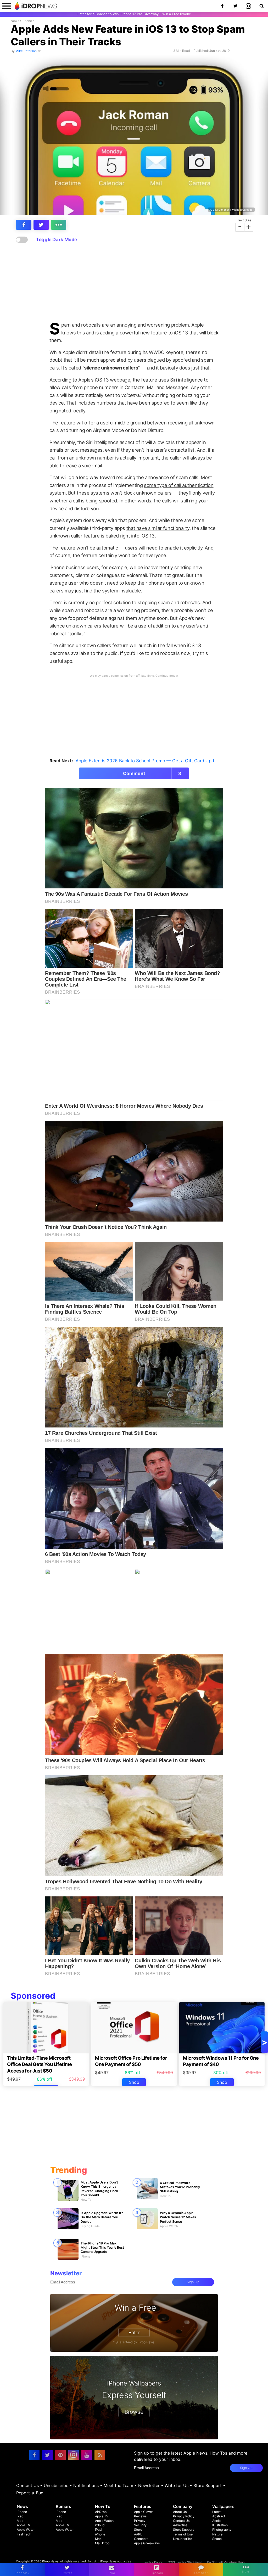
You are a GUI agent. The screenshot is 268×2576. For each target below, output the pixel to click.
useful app (61, 661)
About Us (180, 2512)
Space (217, 2539)
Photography (222, 2530)
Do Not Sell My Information (226, 2562)
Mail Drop (102, 2543)
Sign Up (193, 2282)
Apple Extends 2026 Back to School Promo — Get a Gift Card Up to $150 (152, 761)
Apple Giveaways (147, 2543)
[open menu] (7, 6)
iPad (20, 2516)
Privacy (140, 2521)
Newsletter (149, 2485)
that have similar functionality (158, 528)
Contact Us (27, 2485)
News (15, 21)
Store (138, 2530)
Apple (216, 2521)
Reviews (140, 2516)
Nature (217, 2534)
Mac (20, 2521)
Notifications (86, 2485)
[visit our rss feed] (100, 2455)
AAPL (138, 2534)
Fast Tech (24, 2534)
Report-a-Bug (30, 2493)
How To (103, 2506)
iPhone (27, 21)
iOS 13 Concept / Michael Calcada (231, 210)
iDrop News (50, 2561)
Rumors (63, 2506)
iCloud (100, 2525)
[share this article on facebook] (24, 225)
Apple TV (23, 2525)
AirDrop (101, 2512)
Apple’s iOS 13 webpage (104, 380)
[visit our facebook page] (34, 2455)
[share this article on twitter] (41, 225)
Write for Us (177, 2485)
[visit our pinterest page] (60, 2455)
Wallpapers (223, 2506)
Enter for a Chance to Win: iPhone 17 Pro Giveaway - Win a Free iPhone (134, 14)
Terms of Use (183, 2534)
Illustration (220, 2525)
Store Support (208, 2485)
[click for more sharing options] (59, 225)
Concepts (141, 2539)
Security (140, 2525)
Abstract (219, 2516)
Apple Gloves (144, 2512)
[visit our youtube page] (87, 2455)
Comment (152, 773)
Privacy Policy (184, 2516)
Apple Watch (26, 2530)
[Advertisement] (134, 282)
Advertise (180, 2525)
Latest (217, 2512)
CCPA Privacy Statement (185, 2562)
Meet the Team (118, 2485)
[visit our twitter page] (47, 2455)
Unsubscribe (56, 2485)
